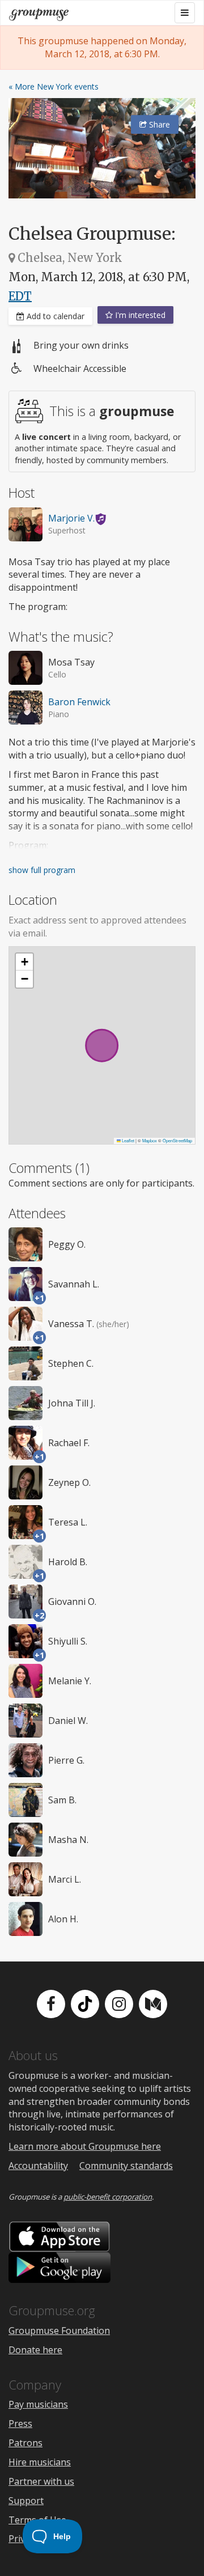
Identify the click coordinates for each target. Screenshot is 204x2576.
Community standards (126, 2166)
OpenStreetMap (177, 1140)
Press (20, 2424)
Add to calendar (54, 316)
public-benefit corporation (108, 2197)
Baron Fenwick (79, 702)
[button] (24, 962)
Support (26, 2501)
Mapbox (150, 1140)
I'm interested (139, 315)
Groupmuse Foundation (59, 2331)
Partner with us (41, 2481)
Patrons (25, 2443)
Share (158, 124)
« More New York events (54, 86)
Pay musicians (38, 2404)
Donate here (35, 2350)
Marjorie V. (71, 518)
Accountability (38, 2166)
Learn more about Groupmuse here (85, 2146)
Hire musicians (40, 2462)
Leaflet (127, 1140)
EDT (20, 296)
